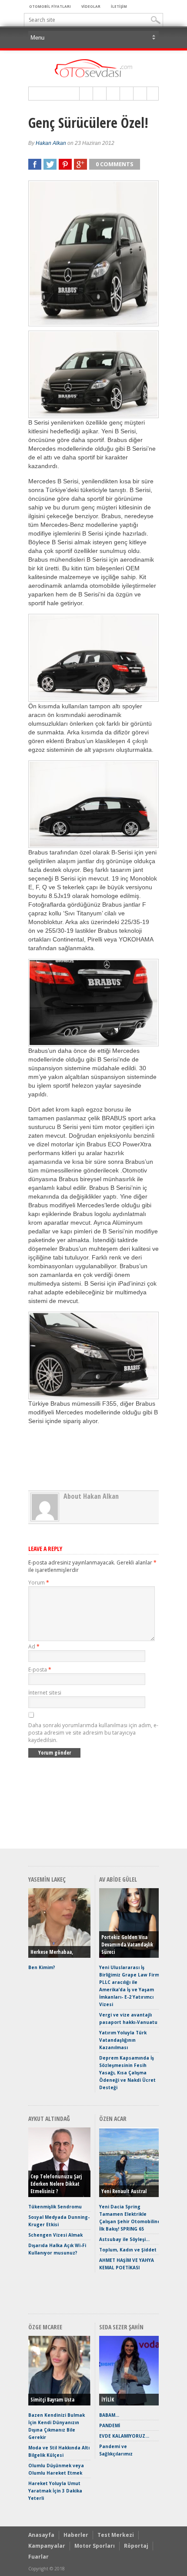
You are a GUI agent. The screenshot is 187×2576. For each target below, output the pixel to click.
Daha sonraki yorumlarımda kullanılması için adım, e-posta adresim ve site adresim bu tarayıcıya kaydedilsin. (93, 1733)
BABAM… (109, 2415)
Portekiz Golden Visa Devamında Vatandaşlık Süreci (127, 1945)
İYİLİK (108, 2400)
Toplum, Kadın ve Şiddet (128, 2250)
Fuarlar (38, 2557)
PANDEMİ (110, 2425)
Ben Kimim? (42, 1967)
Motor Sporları (95, 2546)
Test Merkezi (116, 2535)
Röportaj (136, 2546)
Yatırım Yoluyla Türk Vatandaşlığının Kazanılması (123, 2040)
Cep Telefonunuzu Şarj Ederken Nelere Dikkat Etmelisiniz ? (56, 2184)
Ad (34, 1646)
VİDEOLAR (91, 6)
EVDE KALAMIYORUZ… (124, 2436)
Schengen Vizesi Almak (55, 2235)
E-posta (40, 1670)
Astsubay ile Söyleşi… (124, 2239)
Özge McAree (45, 2327)
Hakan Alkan (51, 143)
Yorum (39, 1583)
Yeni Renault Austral (124, 2191)
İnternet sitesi (45, 1693)
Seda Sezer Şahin (121, 2327)
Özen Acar (113, 2119)
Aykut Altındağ (49, 2119)
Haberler (76, 2535)
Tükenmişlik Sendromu (55, 2207)
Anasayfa (41, 2535)
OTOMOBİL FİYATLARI (50, 6)
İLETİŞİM (119, 6)
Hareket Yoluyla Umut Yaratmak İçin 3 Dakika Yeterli (55, 2491)
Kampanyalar (47, 2546)
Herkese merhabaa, (52, 1952)
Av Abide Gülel (118, 1879)
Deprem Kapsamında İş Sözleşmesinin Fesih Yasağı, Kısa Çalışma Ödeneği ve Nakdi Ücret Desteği (127, 2073)
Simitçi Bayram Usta (52, 2400)
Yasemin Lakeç (47, 1879)
